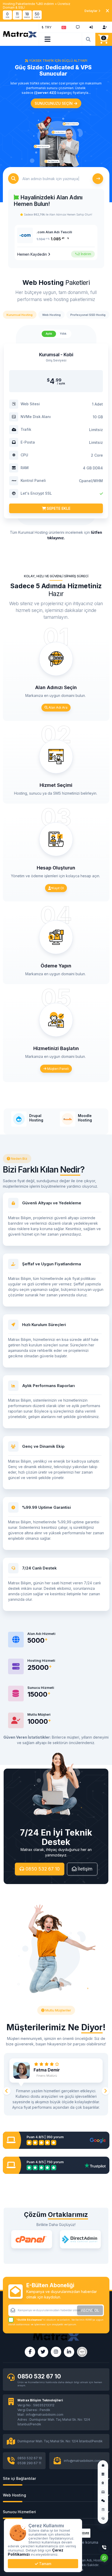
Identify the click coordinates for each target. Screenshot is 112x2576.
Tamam (45, 2564)
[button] (64, 27)
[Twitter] (43, 2352)
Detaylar (91, 11)
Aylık (49, 334)
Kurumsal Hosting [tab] (20, 315)
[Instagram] (56, 2352)
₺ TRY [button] (47, 27)
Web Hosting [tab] (51, 315)
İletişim (84, 1869)
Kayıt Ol (58, 888)
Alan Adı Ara (58, 707)
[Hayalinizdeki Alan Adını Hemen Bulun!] (89, 39)
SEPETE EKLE (58, 508)
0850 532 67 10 (42, 1869)
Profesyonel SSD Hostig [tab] (88, 315)
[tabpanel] (56, 435)
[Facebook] (30, 2352)
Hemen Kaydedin (33, 254)
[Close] (107, 11)
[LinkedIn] (69, 2352)
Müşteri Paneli (58, 1069)
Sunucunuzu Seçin (54, 103)
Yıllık (63, 334)
